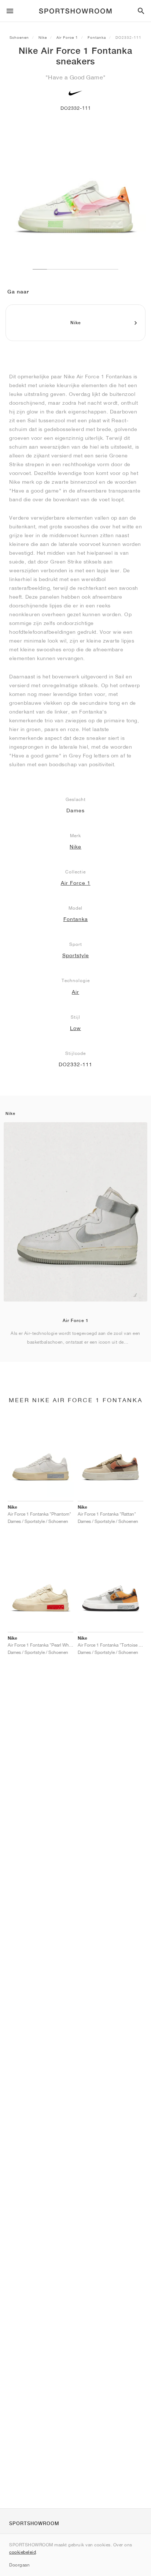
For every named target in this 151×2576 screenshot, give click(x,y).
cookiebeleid (23, 2552)
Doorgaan (19, 2565)
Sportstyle (76, 955)
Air (75, 992)
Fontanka (97, 37)
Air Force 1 (67, 37)
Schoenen (19, 37)
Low (75, 1028)
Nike (43, 37)
